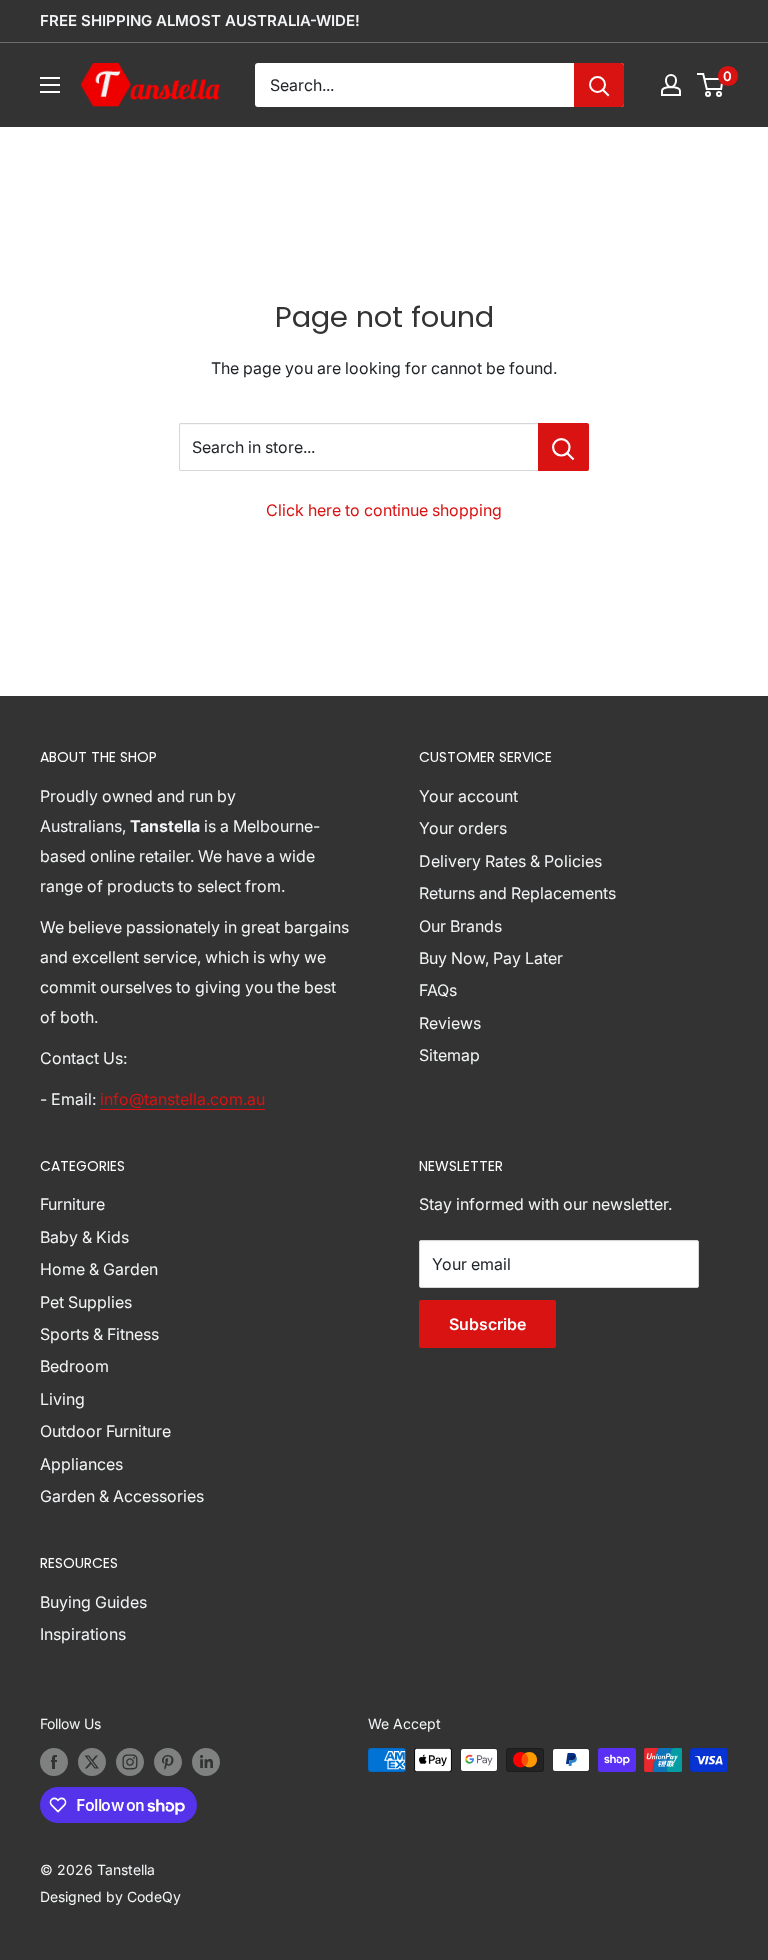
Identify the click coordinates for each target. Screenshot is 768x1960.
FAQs (438, 990)
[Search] (599, 85)
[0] (711, 85)
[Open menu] (50, 85)
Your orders (463, 828)
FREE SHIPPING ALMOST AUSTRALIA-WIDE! (200, 20)
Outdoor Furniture (105, 1431)
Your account (468, 796)
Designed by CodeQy (110, 1896)
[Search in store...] (563, 447)
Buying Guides (93, 1602)
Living (62, 1399)
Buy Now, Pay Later (491, 958)
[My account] (671, 85)
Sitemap (449, 1055)
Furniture (72, 1204)
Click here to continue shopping (384, 510)
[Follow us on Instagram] (130, 1762)
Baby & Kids (84, 1237)
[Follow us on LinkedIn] (206, 1762)
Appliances (81, 1464)
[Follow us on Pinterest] (168, 1762)
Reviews (450, 1023)
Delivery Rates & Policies (510, 861)
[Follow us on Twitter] (92, 1762)
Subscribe (487, 1324)
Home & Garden (99, 1269)
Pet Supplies (86, 1302)
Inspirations (83, 1634)
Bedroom (74, 1366)
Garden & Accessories (122, 1496)
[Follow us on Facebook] (54, 1762)
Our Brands (460, 926)
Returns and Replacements (517, 893)
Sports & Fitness (99, 1334)
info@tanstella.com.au (182, 1099)
